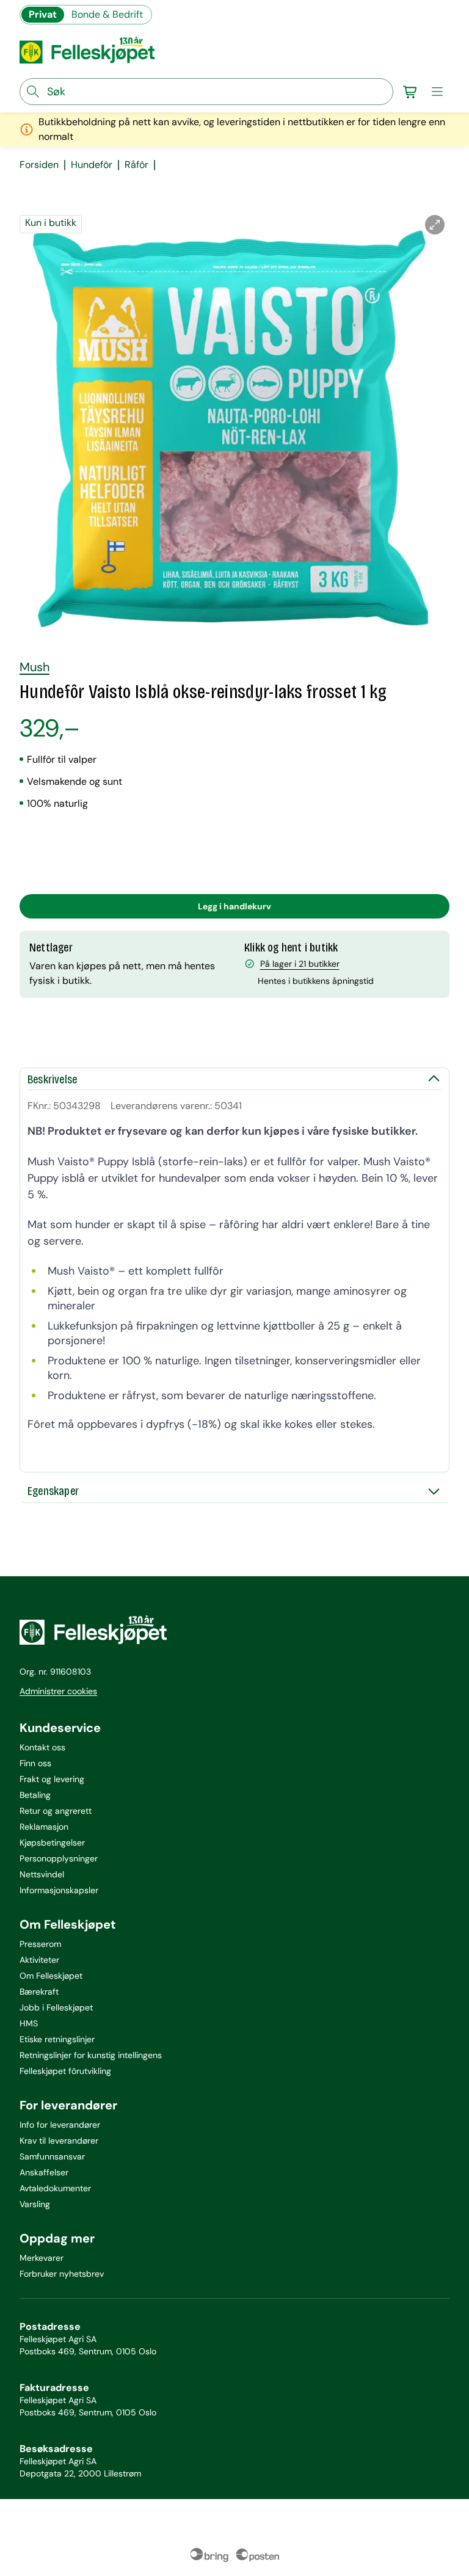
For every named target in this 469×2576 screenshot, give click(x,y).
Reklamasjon (44, 1827)
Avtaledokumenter (55, 2188)
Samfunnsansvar (52, 2156)
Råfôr (136, 165)
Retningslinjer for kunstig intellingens (91, 2055)
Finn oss (35, 1763)
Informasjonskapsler (59, 1890)
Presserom (40, 1944)
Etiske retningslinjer (57, 2039)
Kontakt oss (42, 1747)
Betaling (35, 1795)
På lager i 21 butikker (300, 964)
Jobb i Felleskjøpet (56, 2007)
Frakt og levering (52, 1779)
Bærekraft (39, 1992)
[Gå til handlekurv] (410, 92)
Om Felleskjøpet (51, 1976)
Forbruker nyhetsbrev (62, 2274)
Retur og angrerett (56, 1811)
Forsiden (39, 165)
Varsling (35, 2204)
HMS (29, 2023)
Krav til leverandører (59, 2141)
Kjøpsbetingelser (52, 1843)
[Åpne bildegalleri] (435, 225)
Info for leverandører (60, 2125)
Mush (35, 667)
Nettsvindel (42, 1874)
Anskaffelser (44, 2172)
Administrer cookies (58, 1691)
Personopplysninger (59, 1858)
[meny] (437, 92)
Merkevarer (42, 2258)
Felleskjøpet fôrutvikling (65, 2071)
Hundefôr (92, 165)
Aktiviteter (39, 1960)
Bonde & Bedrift (107, 14)
